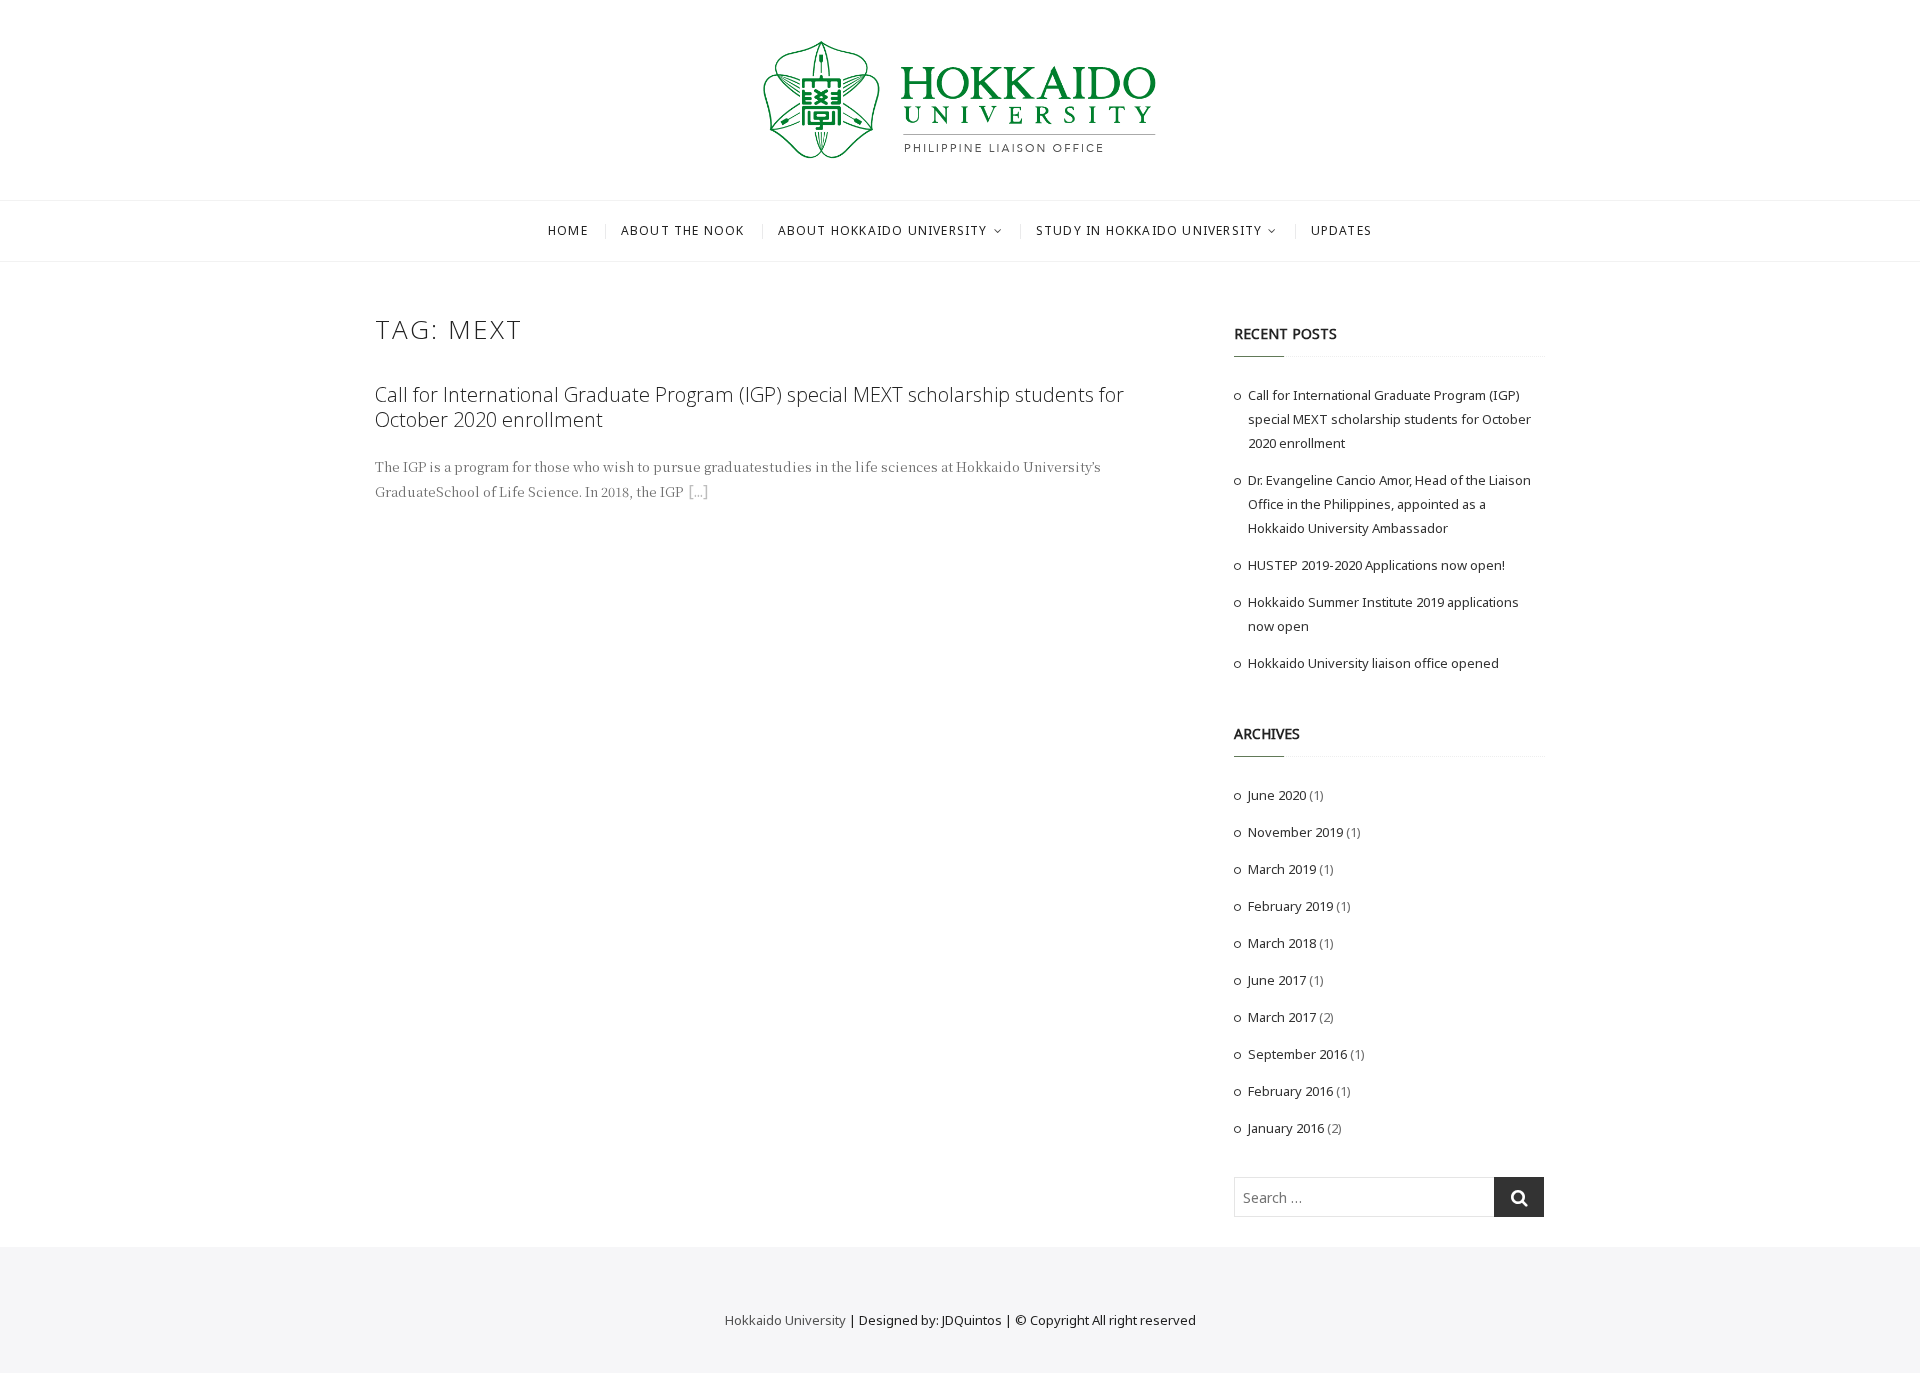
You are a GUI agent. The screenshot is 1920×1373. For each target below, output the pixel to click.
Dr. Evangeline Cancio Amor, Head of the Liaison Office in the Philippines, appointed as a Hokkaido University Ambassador (1389, 504)
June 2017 (1277, 980)
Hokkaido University (785, 1320)
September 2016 (1297, 1054)
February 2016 (1290, 1091)
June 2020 (1277, 795)
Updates (1341, 230)
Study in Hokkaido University (1149, 230)
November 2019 (1295, 832)
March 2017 (1282, 1017)
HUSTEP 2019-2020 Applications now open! (1376, 565)
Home (568, 230)
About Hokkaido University (883, 230)
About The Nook (683, 230)
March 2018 (1282, 943)
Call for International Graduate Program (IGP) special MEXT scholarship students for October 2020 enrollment (749, 407)
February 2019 (1290, 906)
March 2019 (1282, 869)
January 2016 (1286, 1128)
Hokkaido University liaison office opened (1373, 663)
